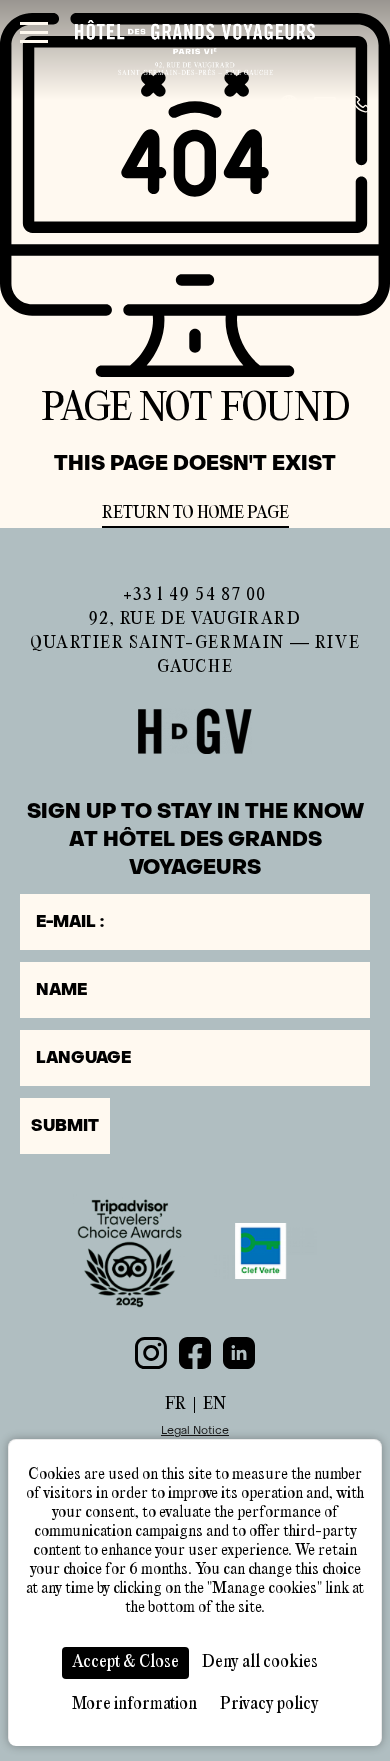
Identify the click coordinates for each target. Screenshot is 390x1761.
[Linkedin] (239, 1353)
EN (214, 1404)
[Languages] (289, 104)
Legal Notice (195, 1430)
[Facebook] (195, 1353)
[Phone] (361, 104)
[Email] (325, 104)
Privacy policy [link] (269, 1704)
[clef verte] (261, 1251)
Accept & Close (125, 1662)
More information (134, 1704)
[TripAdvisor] (129, 1251)
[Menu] (34, 32)
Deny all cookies (260, 1662)
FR (175, 1404)
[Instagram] (151, 1353)
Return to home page (195, 513)
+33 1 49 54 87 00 (195, 595)
